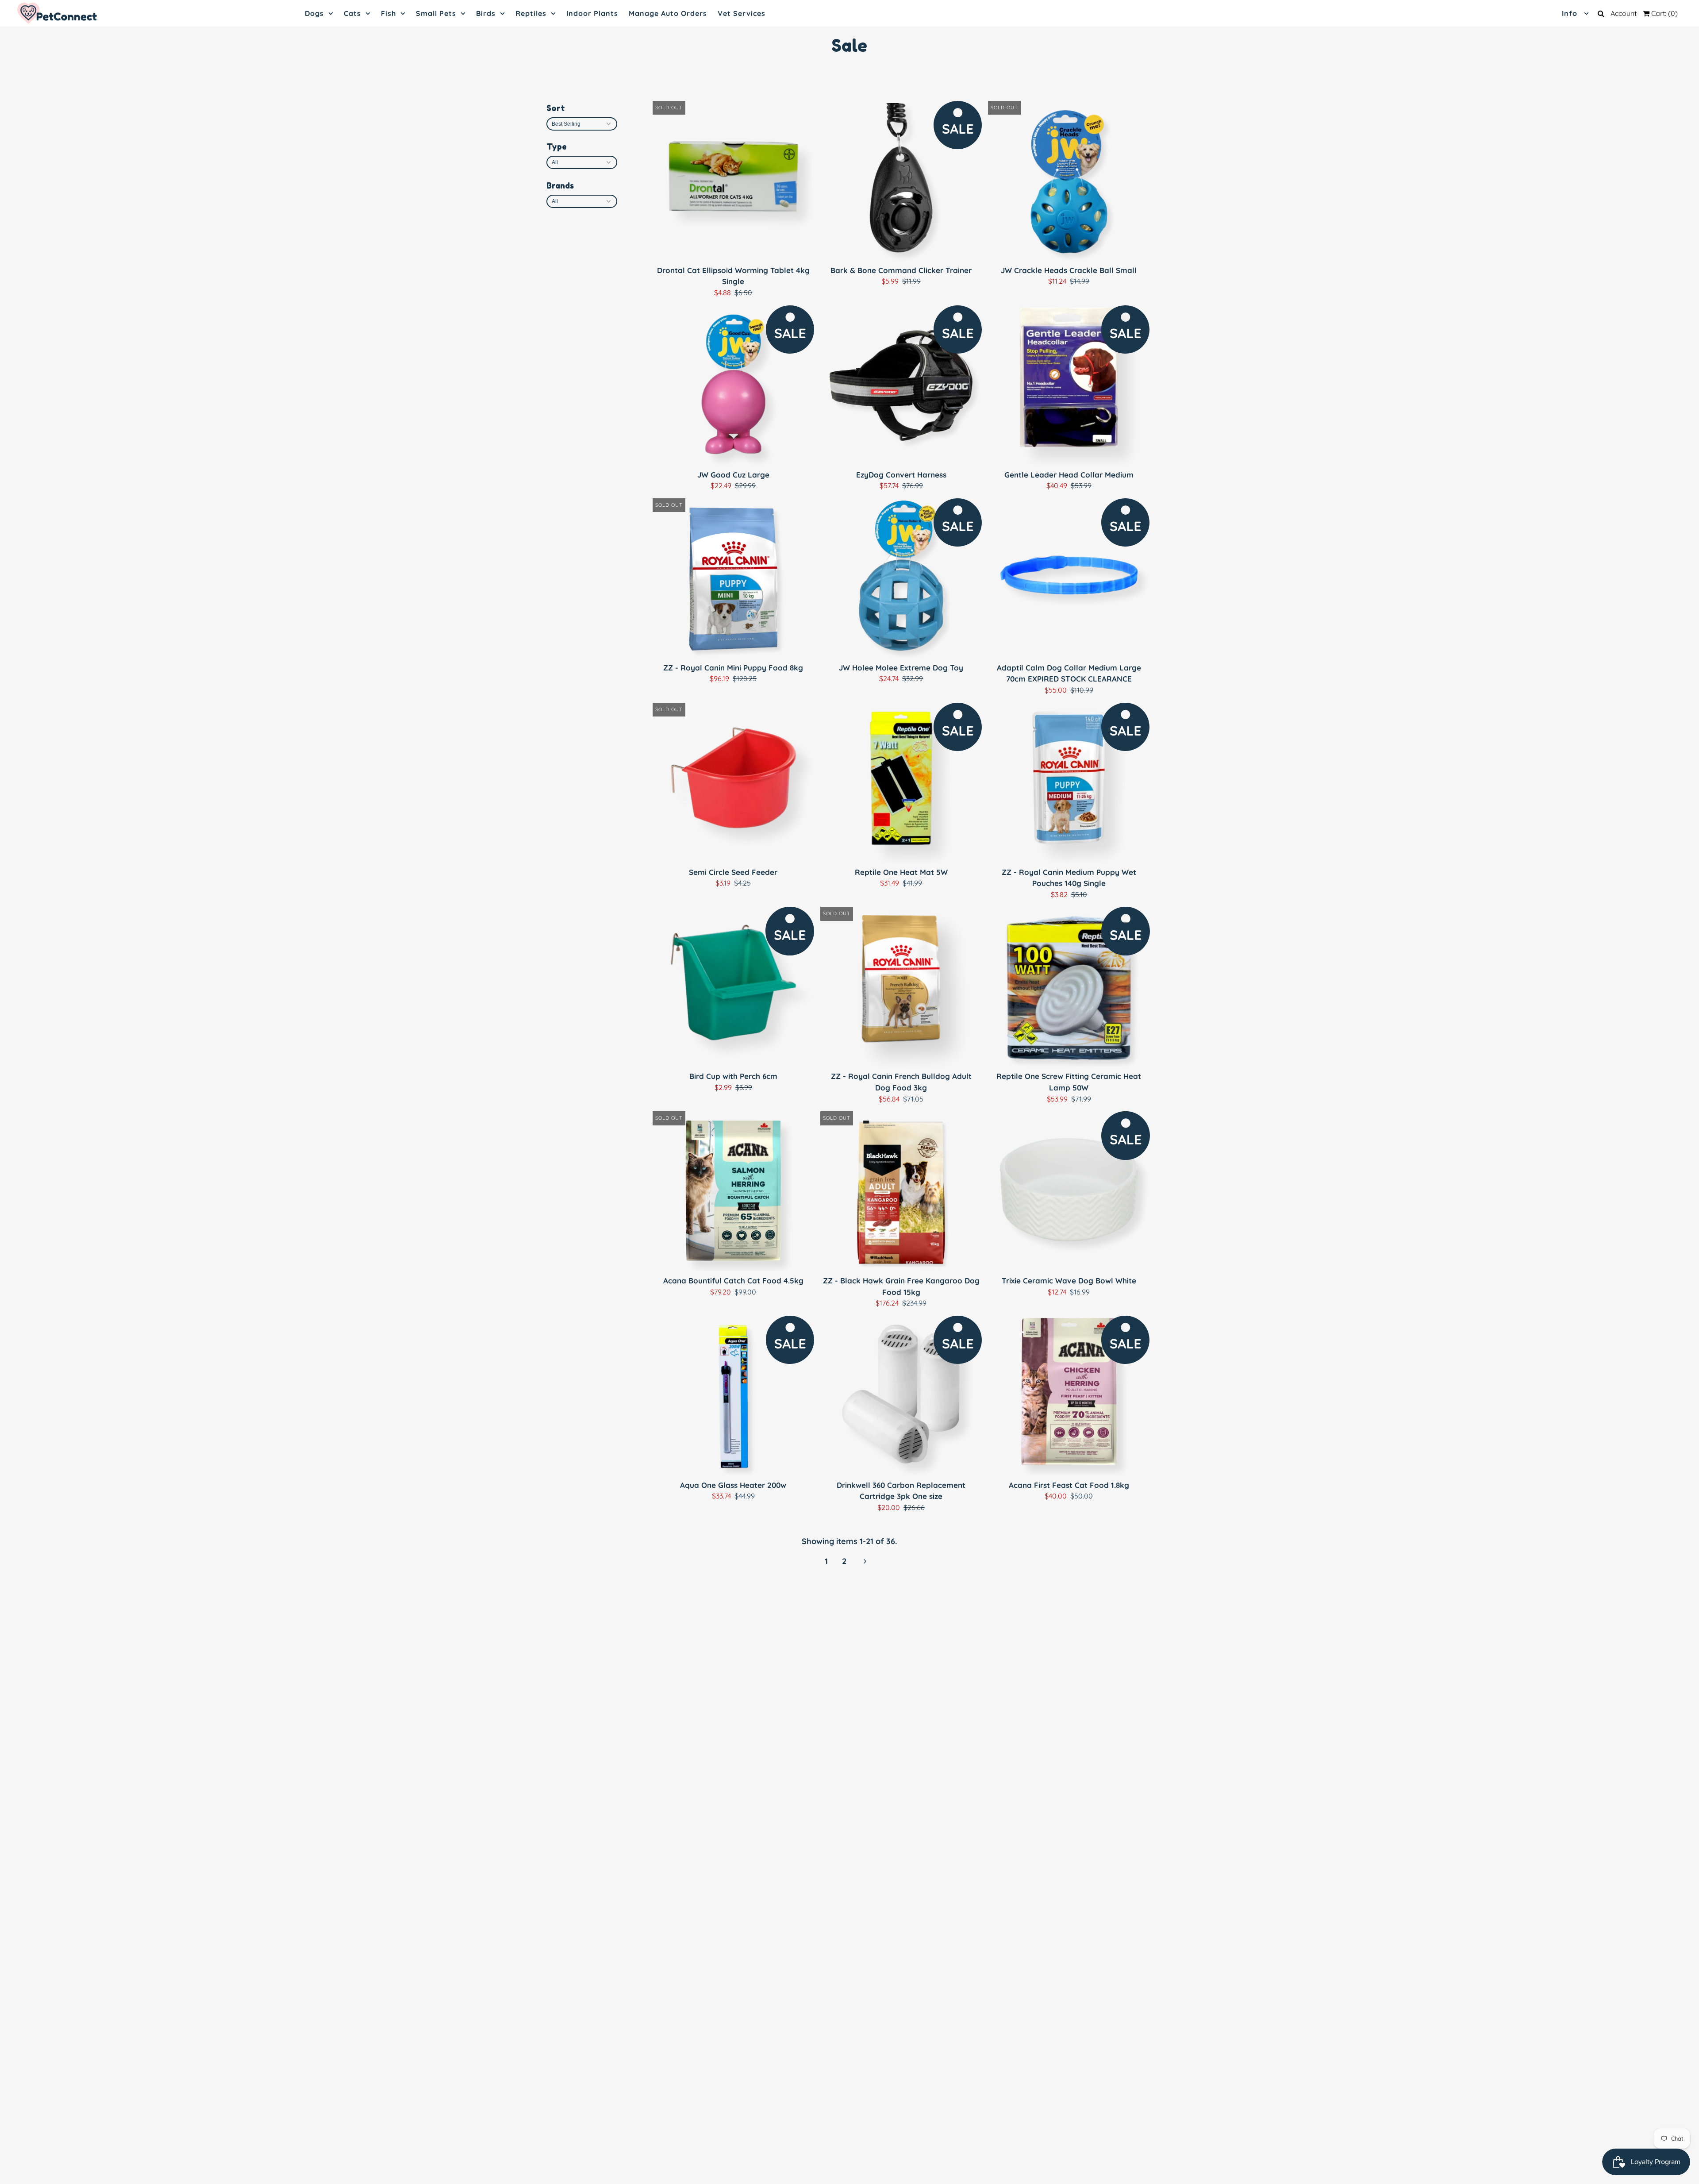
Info (1571, 13)
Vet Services (742, 13)
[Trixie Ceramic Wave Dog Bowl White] (1069, 1192)
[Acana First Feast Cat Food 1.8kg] (1069, 1396)
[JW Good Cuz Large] (733, 386)
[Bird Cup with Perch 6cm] (733, 988)
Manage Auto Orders (668, 13)
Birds (486, 13)
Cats (352, 13)
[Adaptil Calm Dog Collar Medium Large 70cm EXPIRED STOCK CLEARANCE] (1069, 579)
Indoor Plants (592, 13)
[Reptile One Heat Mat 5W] (901, 784)
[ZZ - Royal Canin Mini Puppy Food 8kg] (733, 579)
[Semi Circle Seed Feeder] (733, 784)
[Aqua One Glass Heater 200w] (733, 1396)
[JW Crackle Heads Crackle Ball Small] (1069, 182)
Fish (388, 13)
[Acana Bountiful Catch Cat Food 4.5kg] (733, 1192)
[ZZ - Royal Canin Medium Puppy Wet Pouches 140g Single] (1069, 784)
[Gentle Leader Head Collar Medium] (1069, 386)
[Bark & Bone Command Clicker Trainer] (901, 182)
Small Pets (436, 13)
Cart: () (1664, 13)
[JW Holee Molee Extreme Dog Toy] (901, 579)
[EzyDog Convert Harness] (901, 386)
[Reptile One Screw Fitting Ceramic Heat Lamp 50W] (1069, 988)
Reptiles (531, 13)
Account (1624, 13)
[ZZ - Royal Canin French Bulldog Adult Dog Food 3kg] (901, 988)
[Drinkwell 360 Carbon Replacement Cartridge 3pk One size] (901, 1396)
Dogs (314, 13)
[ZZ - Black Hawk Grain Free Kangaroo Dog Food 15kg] (901, 1192)
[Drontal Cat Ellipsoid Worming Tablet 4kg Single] (733, 182)
